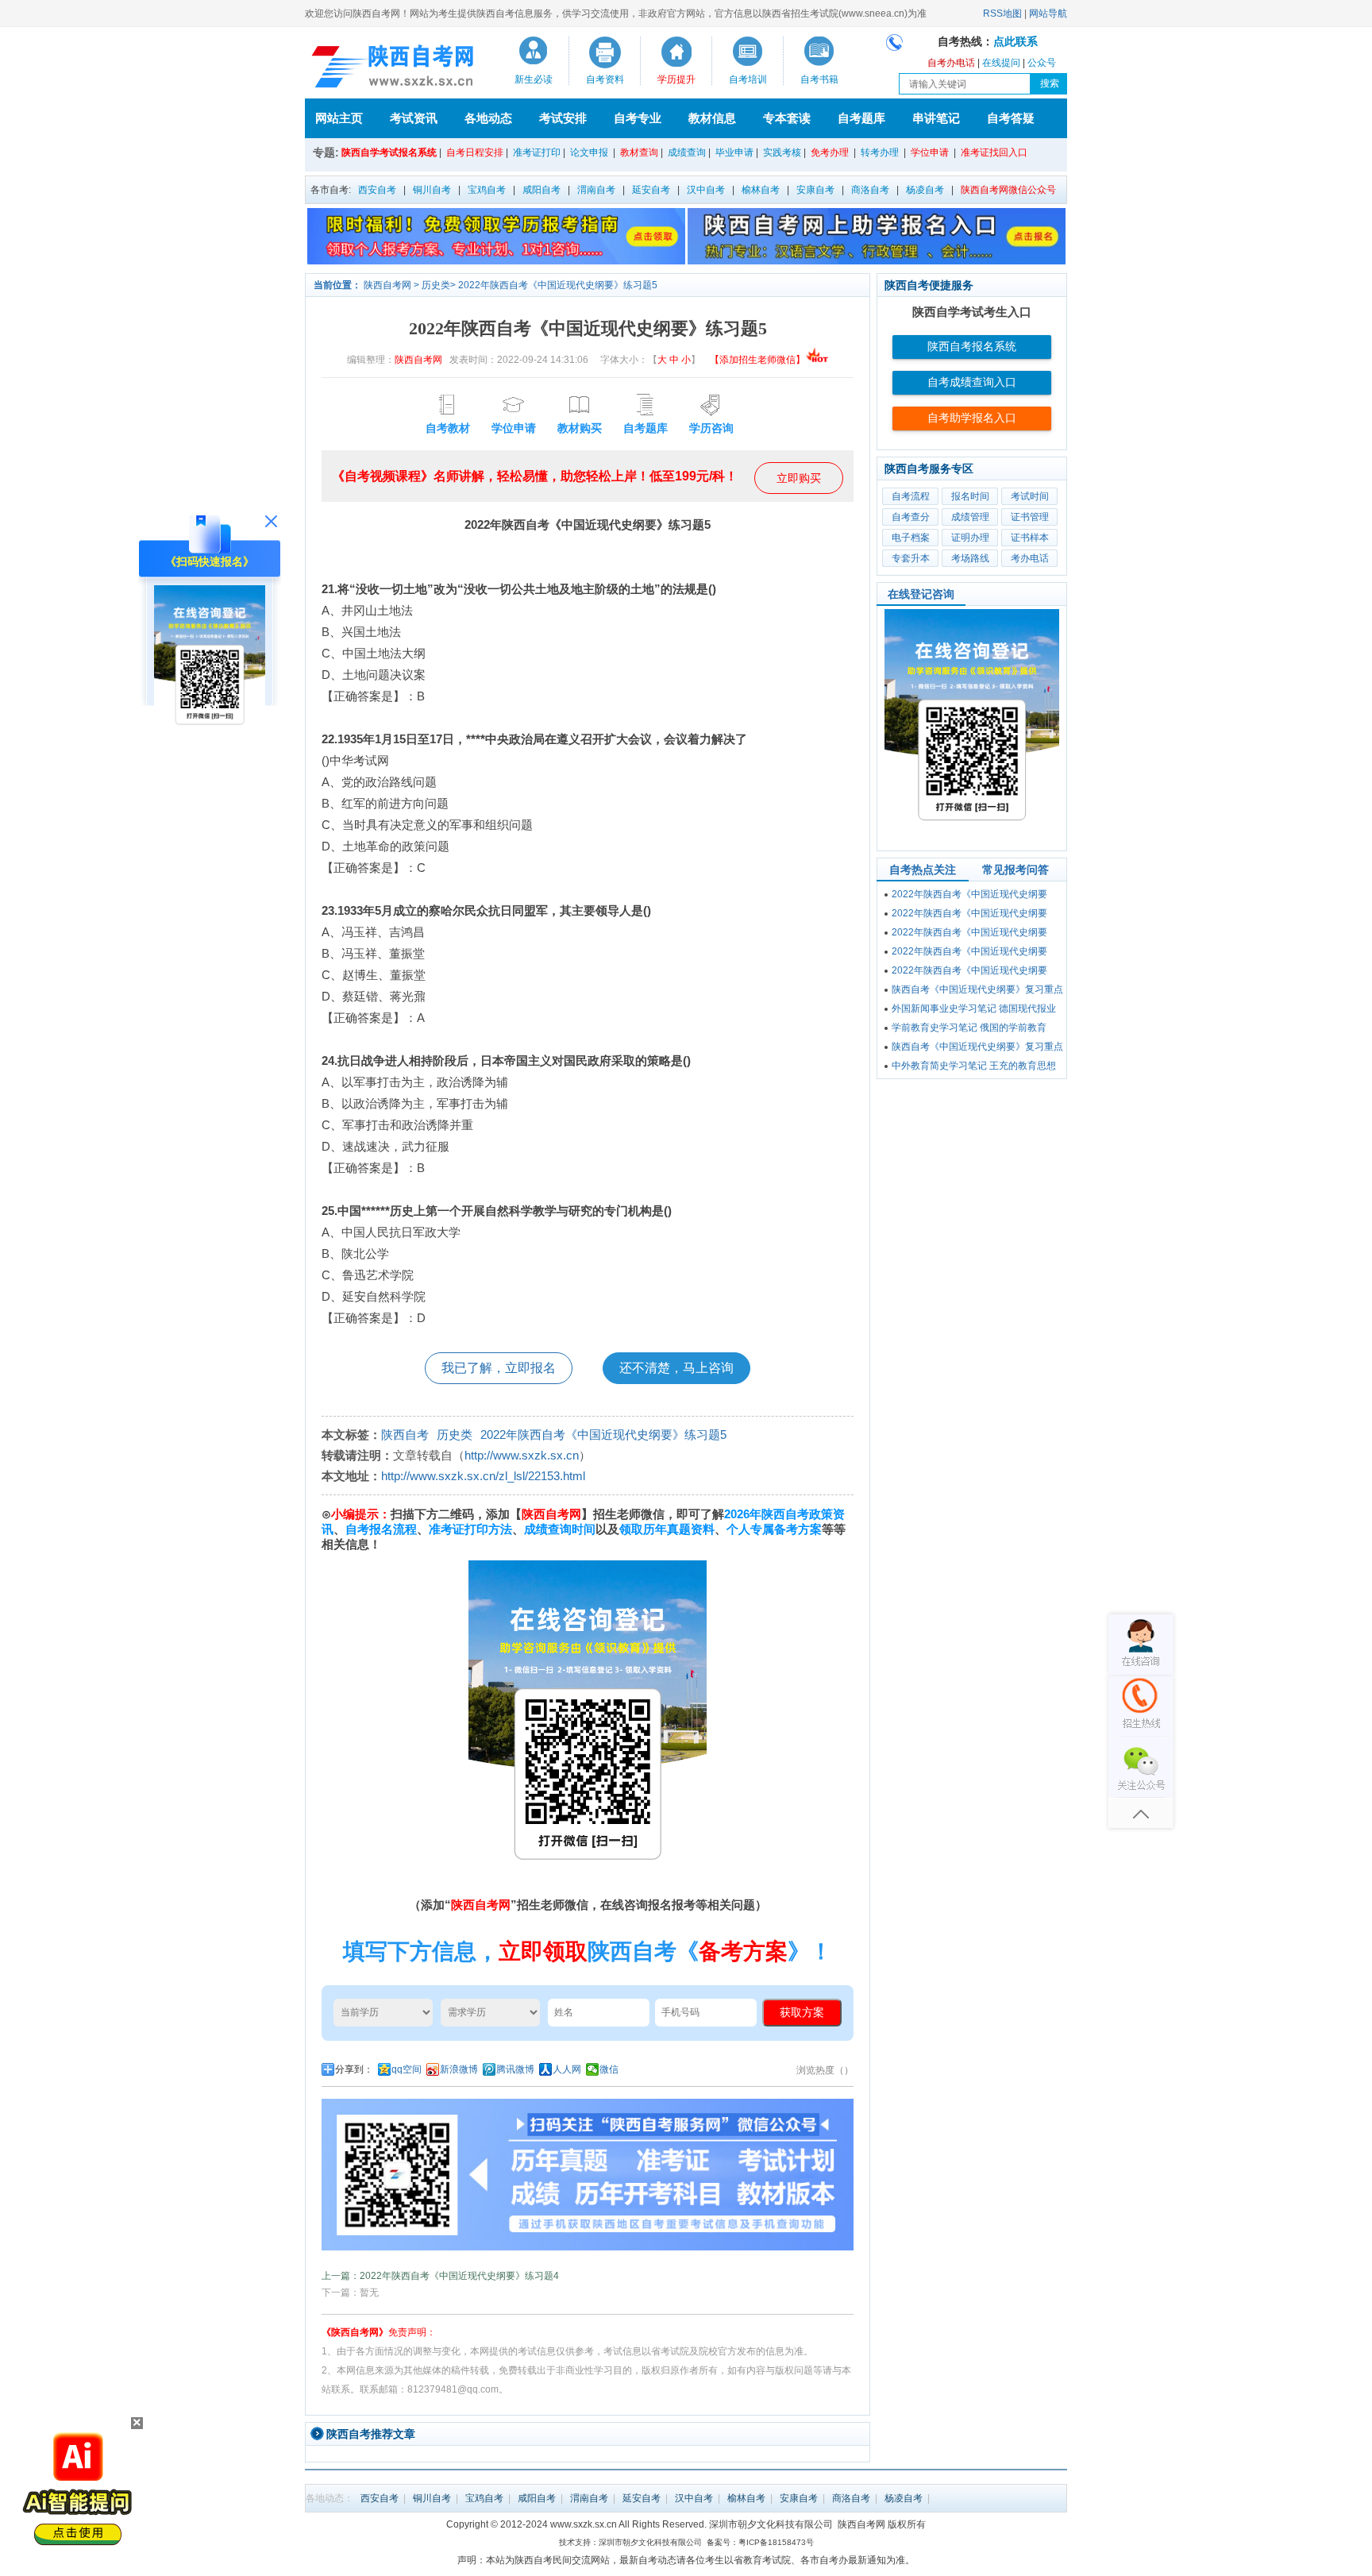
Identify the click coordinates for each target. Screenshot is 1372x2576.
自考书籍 (819, 79)
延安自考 (651, 190)
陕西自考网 (387, 285)
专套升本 (911, 558)
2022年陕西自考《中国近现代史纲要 (969, 894)
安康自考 (815, 190)
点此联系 (1016, 42)
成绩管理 (970, 517)
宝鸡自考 (487, 190)
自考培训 (748, 79)
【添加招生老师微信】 (757, 360)
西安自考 (377, 190)
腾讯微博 (515, 2069)
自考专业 (638, 118)
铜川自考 (432, 190)
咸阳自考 (541, 190)
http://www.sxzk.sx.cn (522, 1455)
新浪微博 (459, 2069)
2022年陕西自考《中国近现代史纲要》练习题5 (558, 285)
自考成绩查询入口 (972, 382)
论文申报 (589, 152)
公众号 (1042, 63)
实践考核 (782, 152)
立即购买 (799, 478)
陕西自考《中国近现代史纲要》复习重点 (977, 989)
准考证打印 (537, 152)
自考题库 (861, 118)
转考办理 (880, 152)
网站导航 (1048, 13)
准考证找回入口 (994, 152)
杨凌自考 (925, 190)
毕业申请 (734, 152)
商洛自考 (870, 190)
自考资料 (605, 79)
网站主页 (339, 118)
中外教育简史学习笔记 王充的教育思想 (974, 1066)
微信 (609, 2069)
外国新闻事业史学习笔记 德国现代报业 (974, 1008)
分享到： (354, 2069)
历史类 (436, 285)
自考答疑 (1011, 118)
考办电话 (1030, 558)
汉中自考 (706, 190)
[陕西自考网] (389, 67)
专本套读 (787, 118)
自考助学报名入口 (972, 418)
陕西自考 (405, 1435)
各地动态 (488, 118)
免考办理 (830, 152)
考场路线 (970, 558)
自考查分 (911, 517)
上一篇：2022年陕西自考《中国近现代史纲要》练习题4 (440, 2276)
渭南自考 (596, 190)
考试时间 (1030, 496)
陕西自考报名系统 (972, 347)
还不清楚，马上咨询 (676, 1368)
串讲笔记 (936, 118)
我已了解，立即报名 (499, 1368)
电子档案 (911, 538)
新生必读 (534, 79)
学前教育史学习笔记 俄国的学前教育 (969, 1028)
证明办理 (970, 538)
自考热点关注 (923, 870)
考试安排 (563, 118)
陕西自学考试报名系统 (389, 152)
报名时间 (970, 496)
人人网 (567, 2069)
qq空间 (407, 2069)
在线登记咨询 (921, 594)
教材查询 (639, 152)
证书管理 (1030, 517)
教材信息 (712, 118)
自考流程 (911, 496)
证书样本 (1030, 538)
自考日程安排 (475, 152)
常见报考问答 (1016, 870)
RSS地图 (1002, 13)
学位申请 (930, 152)
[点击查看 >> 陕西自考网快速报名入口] (210, 738)
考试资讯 (414, 118)
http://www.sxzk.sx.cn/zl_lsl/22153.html (483, 1476)
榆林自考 (761, 190)
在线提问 (1001, 63)
